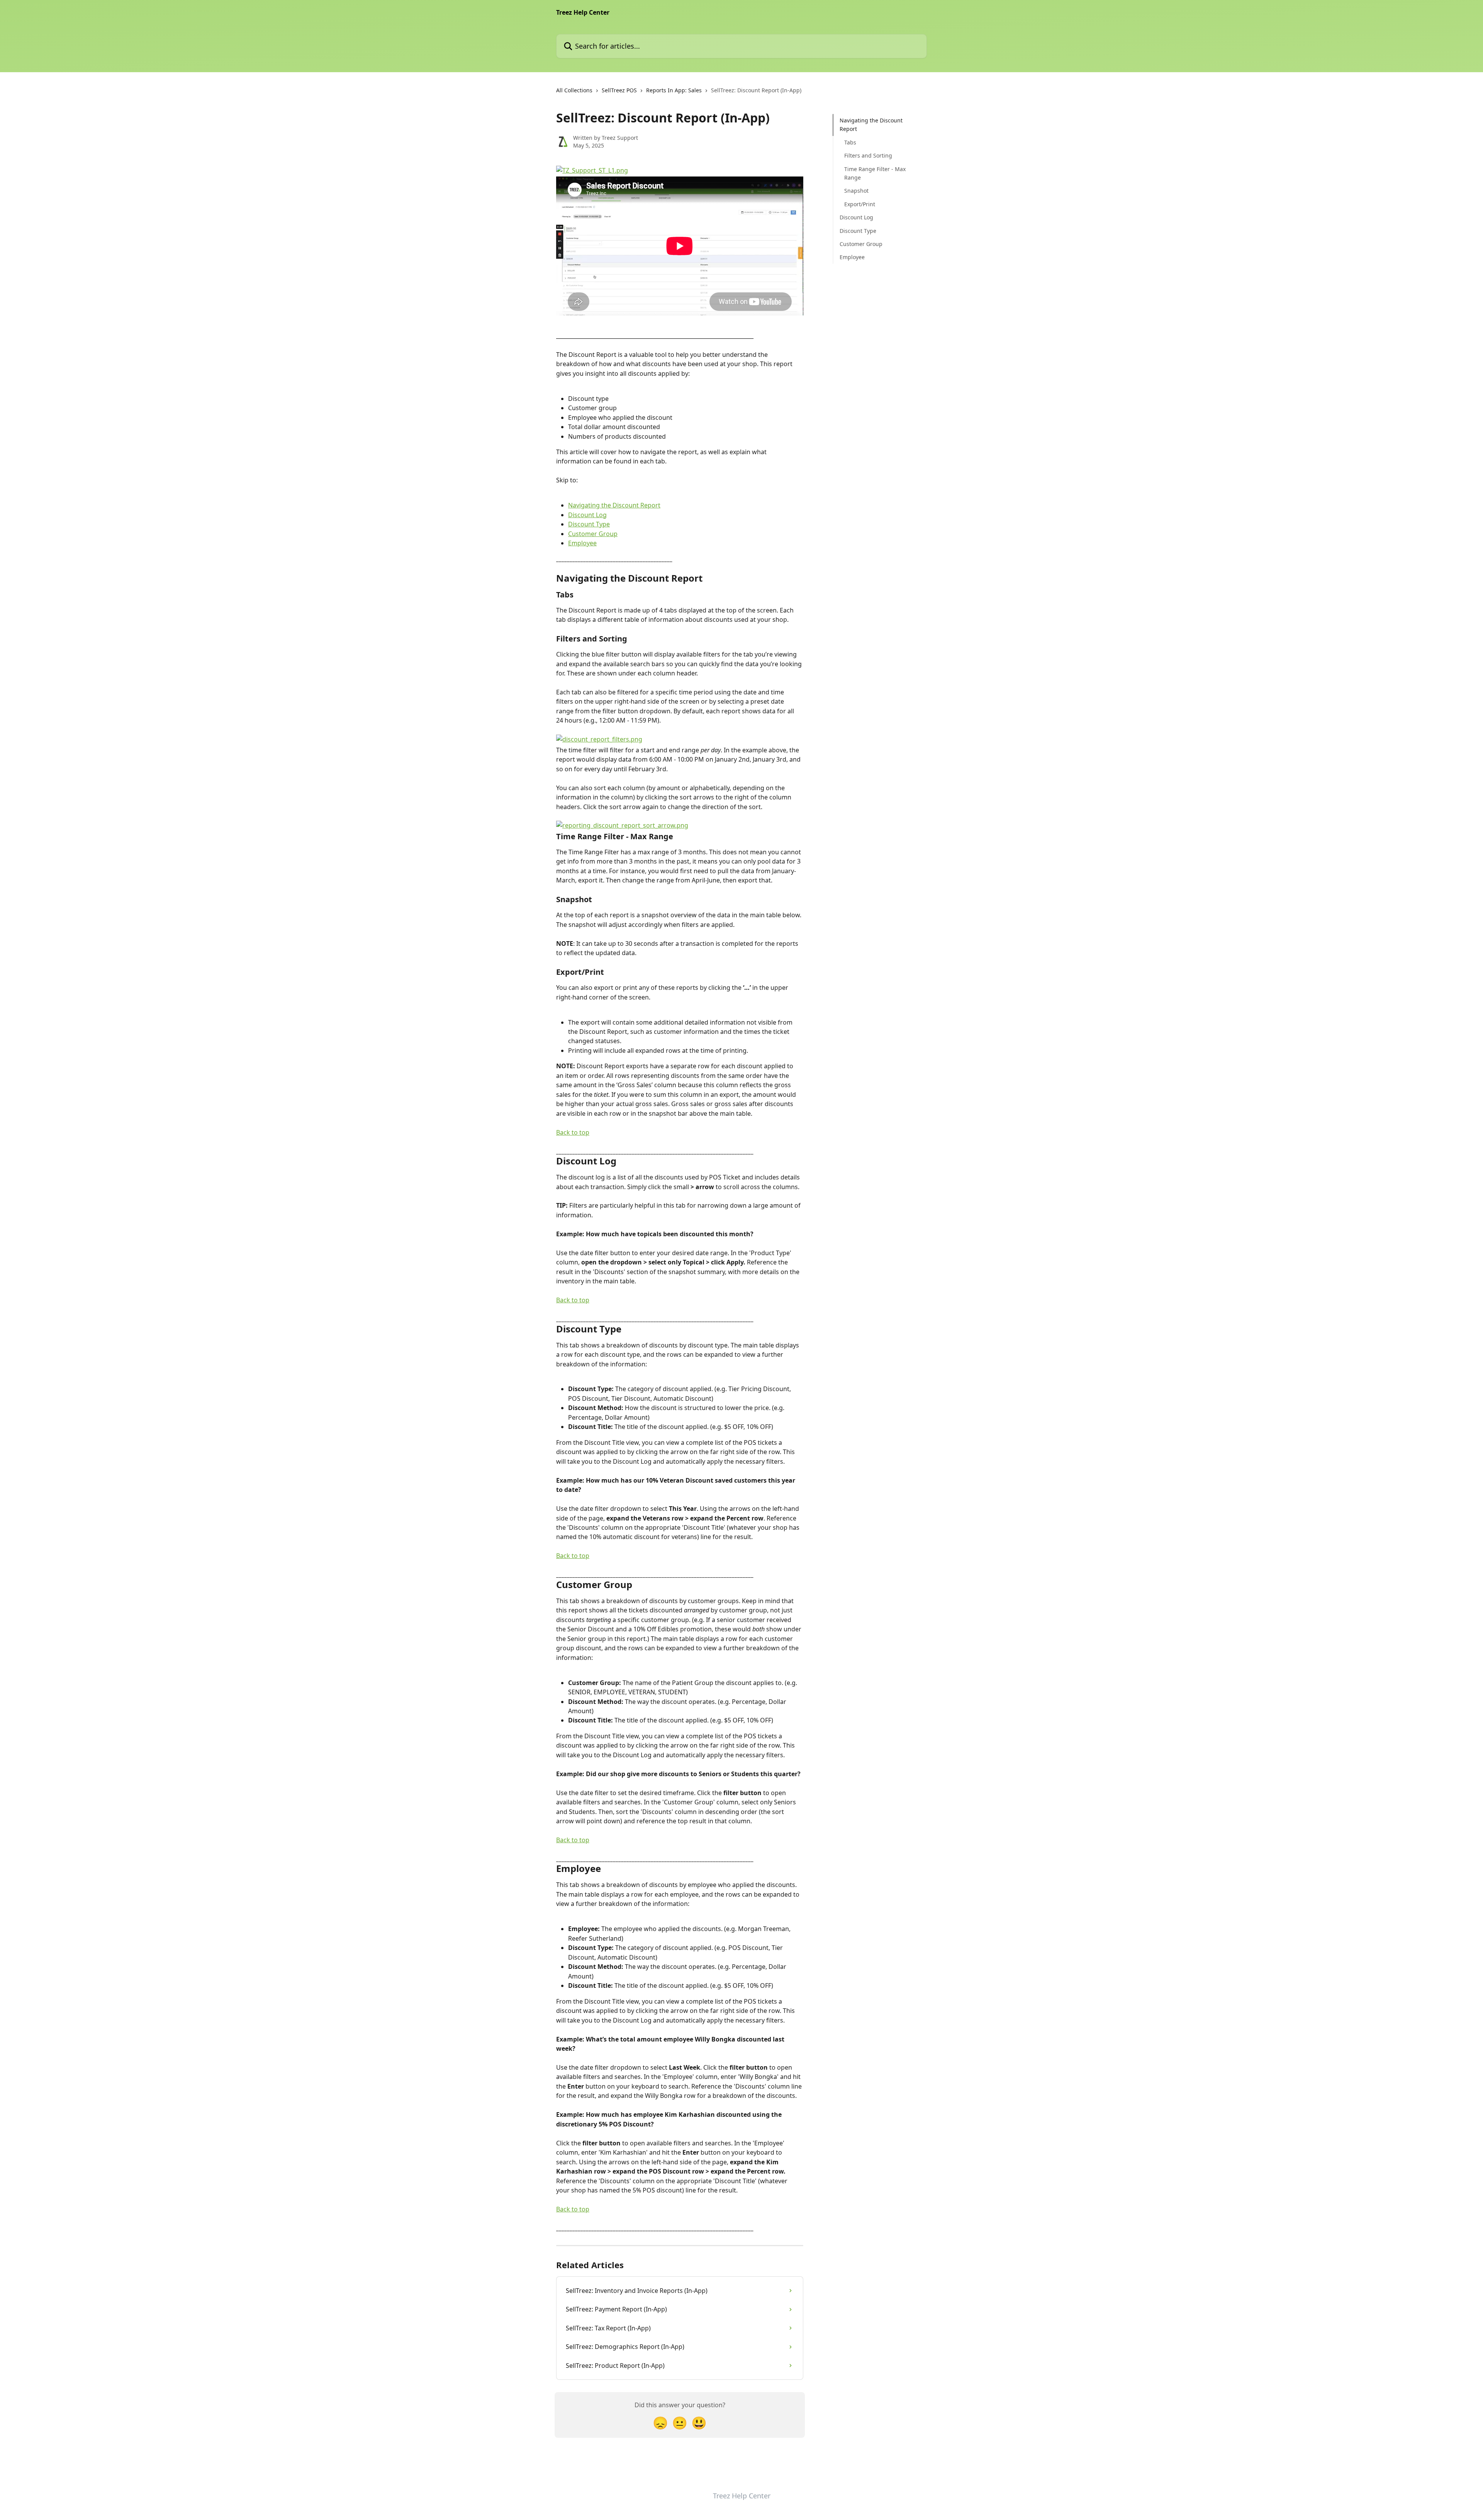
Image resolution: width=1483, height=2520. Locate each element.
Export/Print (860, 204)
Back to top (573, 1132)
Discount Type (589, 524)
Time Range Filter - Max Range (875, 173)
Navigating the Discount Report (614, 505)
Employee (582, 543)
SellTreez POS (619, 90)
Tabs (850, 142)
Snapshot (856, 191)
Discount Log (587, 515)
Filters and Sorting (868, 155)
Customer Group (593, 534)
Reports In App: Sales (674, 90)
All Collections (574, 90)
